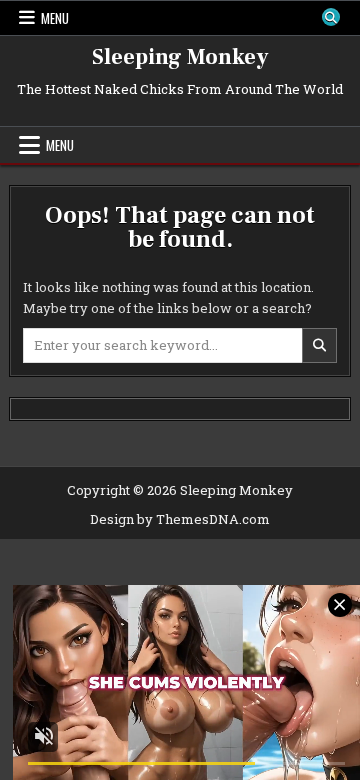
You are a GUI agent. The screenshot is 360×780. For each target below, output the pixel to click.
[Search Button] (331, 17)
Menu (55, 18)
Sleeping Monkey (180, 57)
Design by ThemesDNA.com (180, 519)
